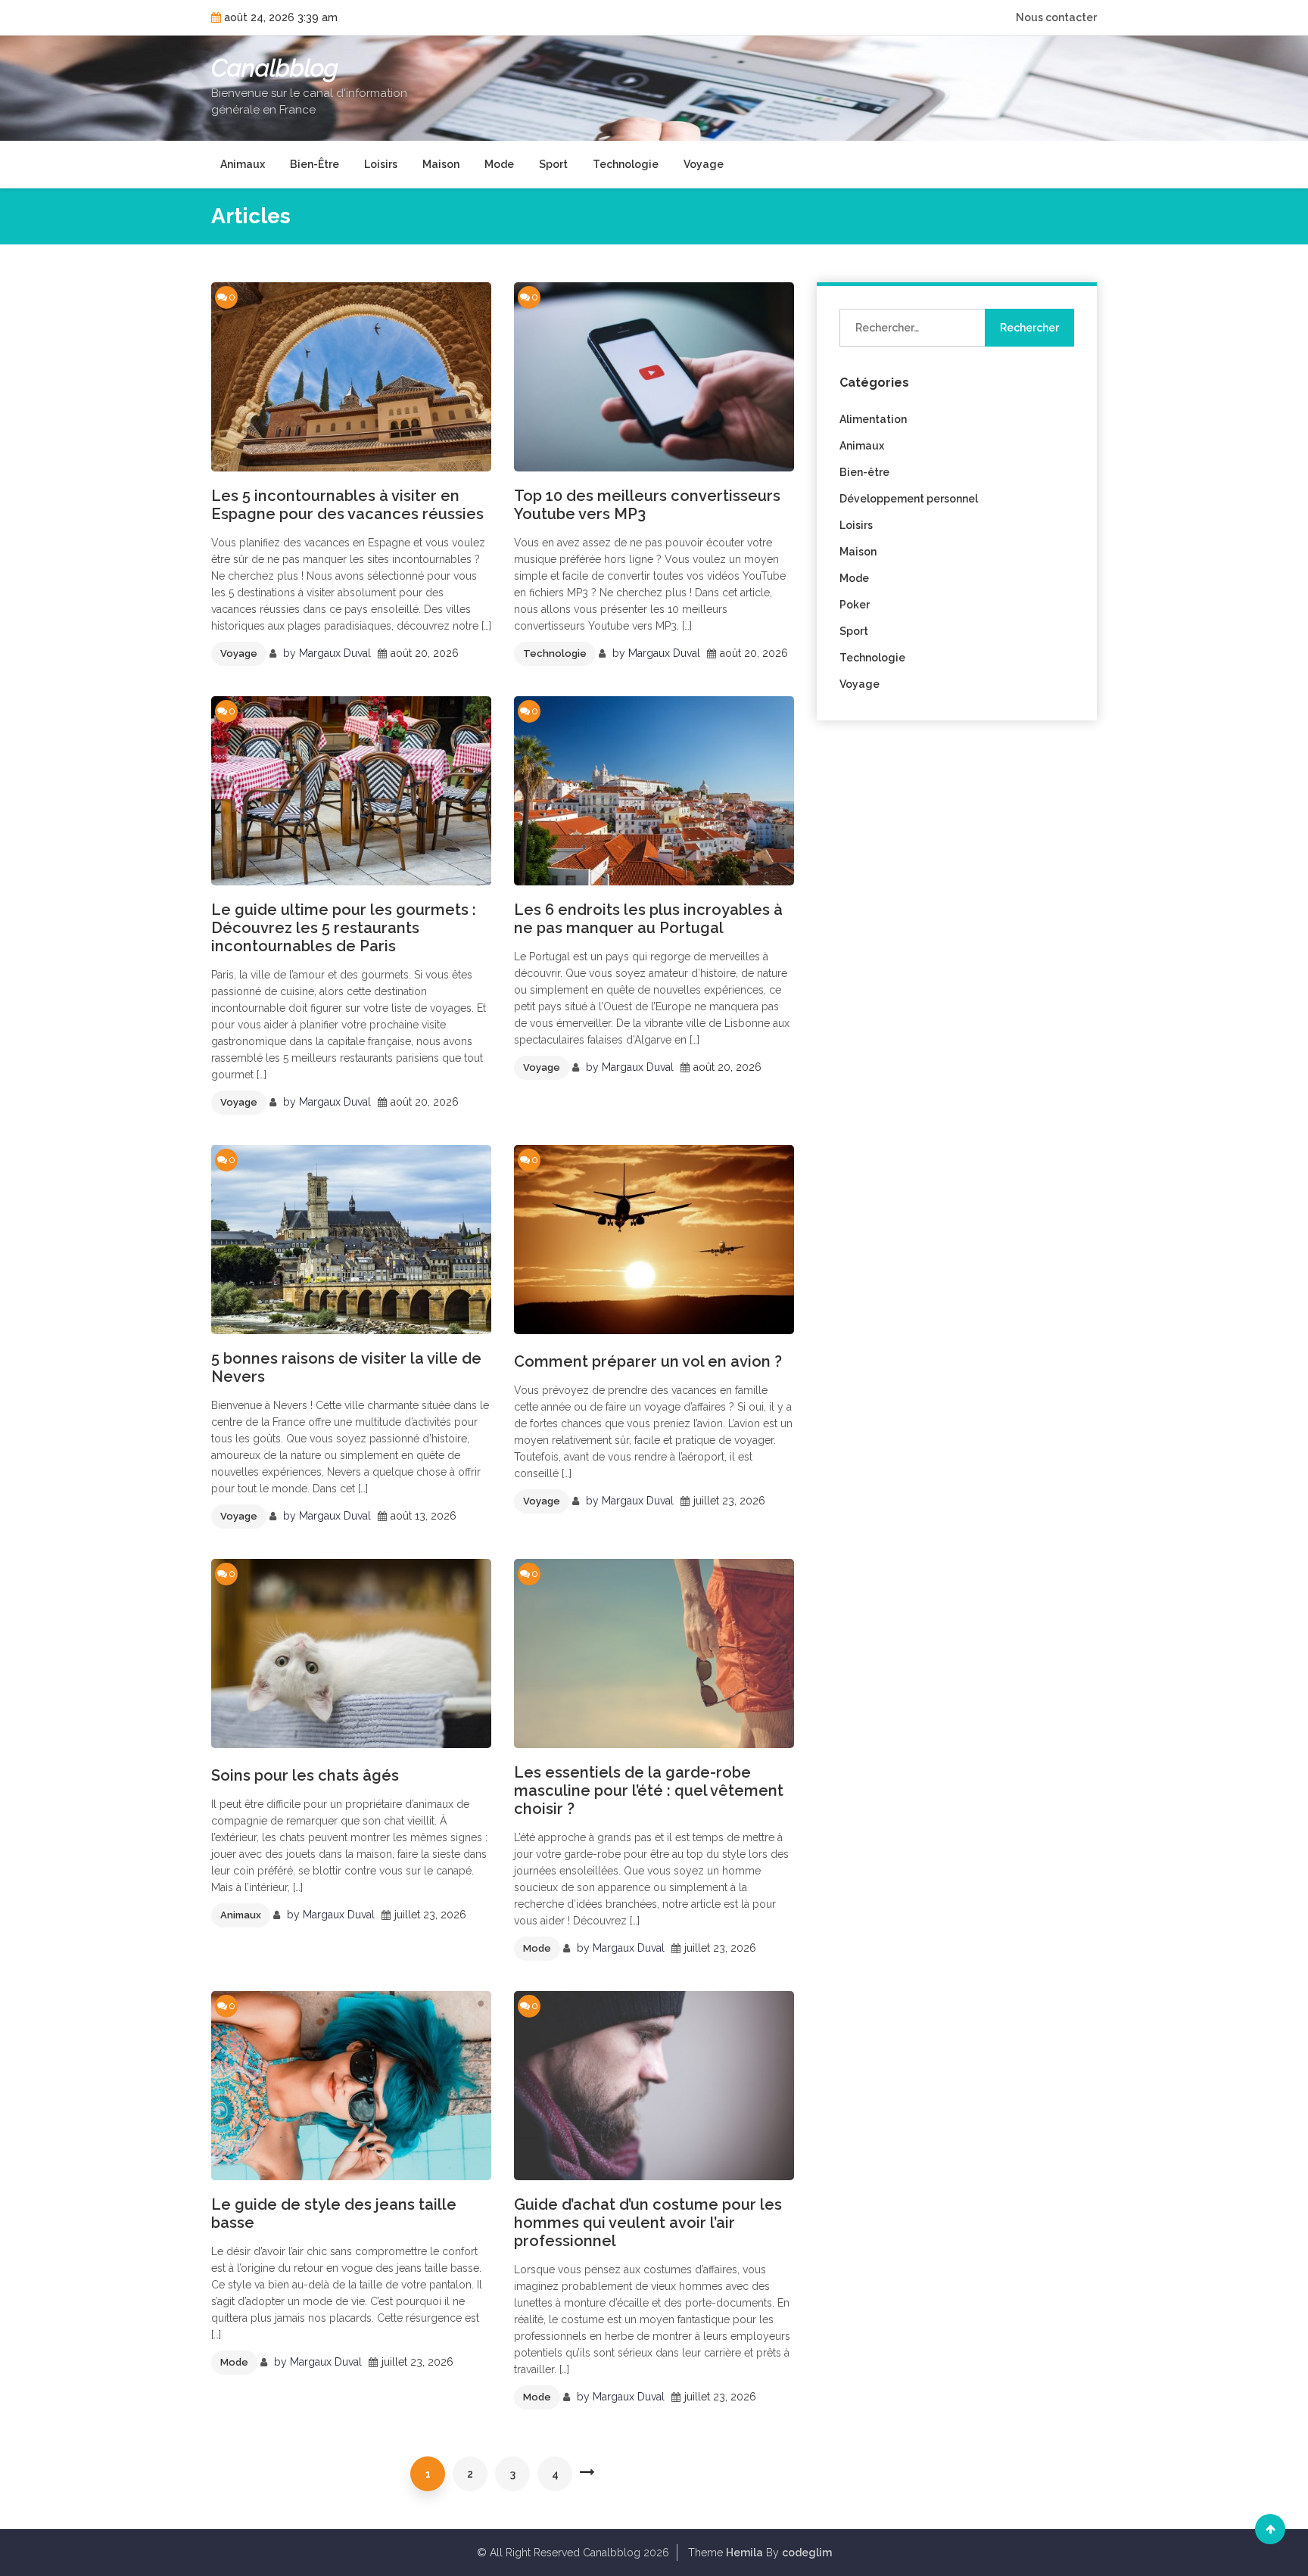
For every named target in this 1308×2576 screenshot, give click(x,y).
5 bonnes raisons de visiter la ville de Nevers (346, 1367)
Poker (855, 605)
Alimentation (873, 419)
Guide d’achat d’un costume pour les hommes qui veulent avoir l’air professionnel (648, 2223)
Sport (553, 164)
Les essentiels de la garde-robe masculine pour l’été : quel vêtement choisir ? (649, 1790)
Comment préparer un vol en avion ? (648, 1361)
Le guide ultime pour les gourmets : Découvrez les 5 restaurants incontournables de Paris (344, 928)
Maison (441, 164)
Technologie (626, 164)
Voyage (704, 164)
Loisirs (381, 164)
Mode (499, 164)
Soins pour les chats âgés (305, 1775)
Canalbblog (275, 68)
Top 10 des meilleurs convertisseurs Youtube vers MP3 (647, 505)
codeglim (807, 2553)
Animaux (243, 164)
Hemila (744, 2553)
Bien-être (315, 164)
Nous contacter (1056, 17)
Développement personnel (909, 499)
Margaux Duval (335, 653)
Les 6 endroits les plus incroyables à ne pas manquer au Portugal (648, 919)
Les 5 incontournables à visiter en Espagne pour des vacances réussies (347, 505)
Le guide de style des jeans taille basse (334, 2214)
